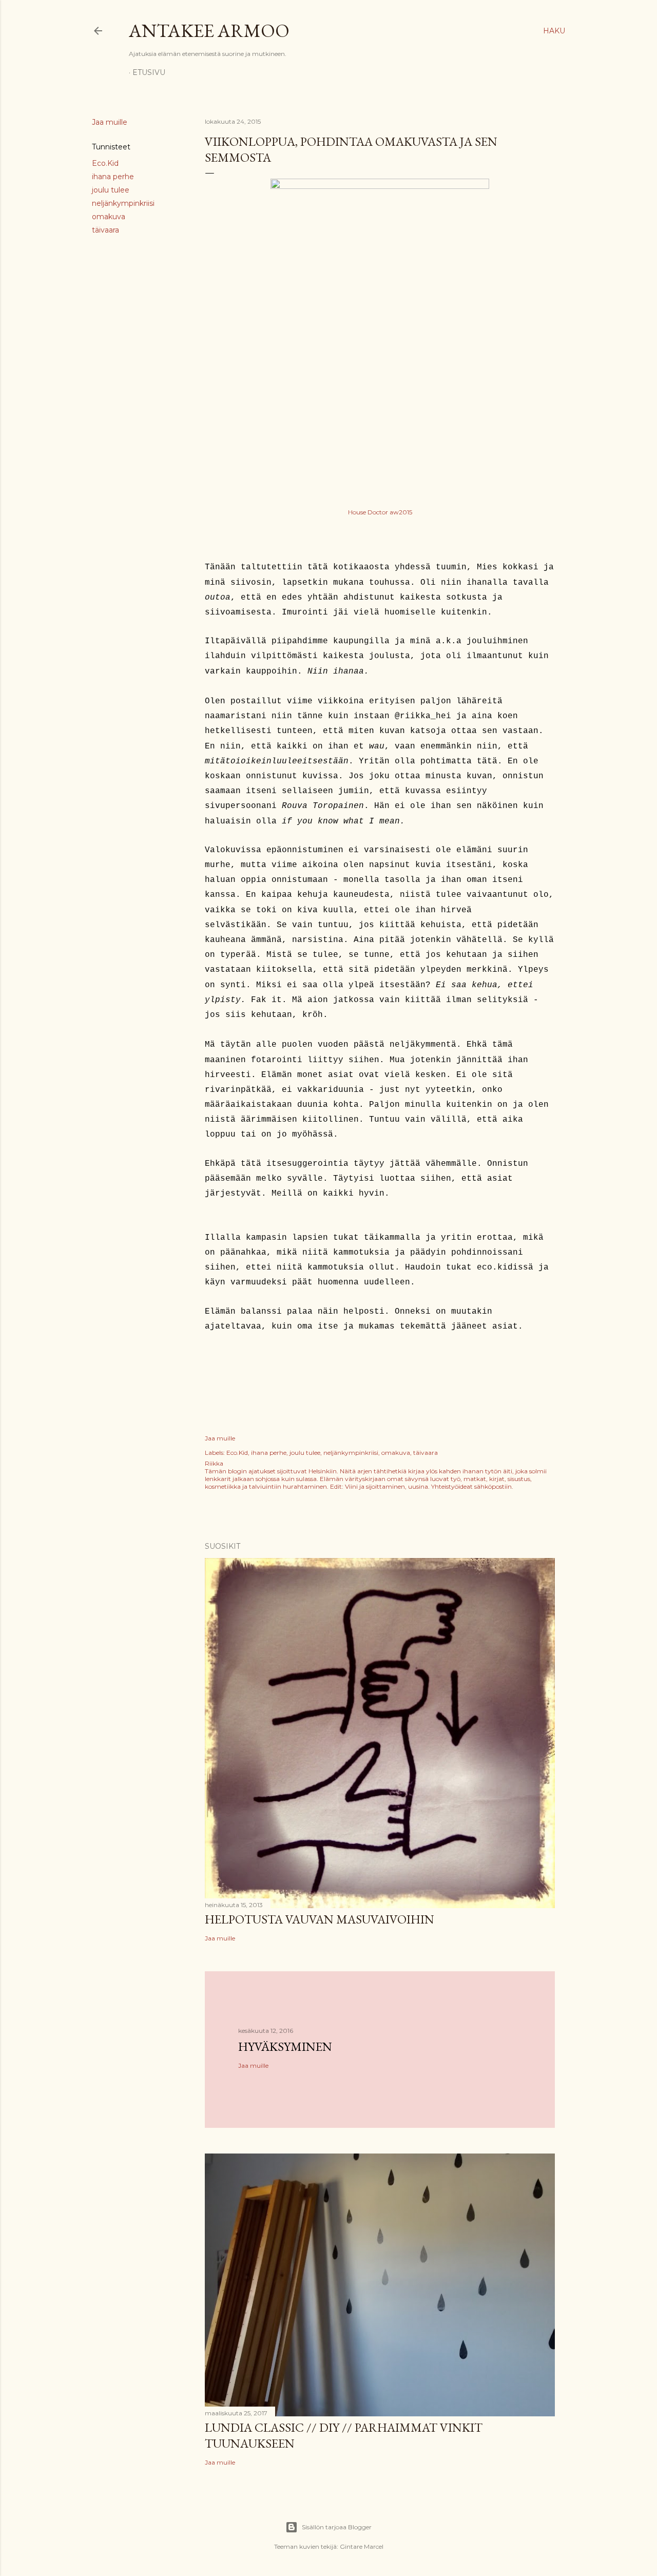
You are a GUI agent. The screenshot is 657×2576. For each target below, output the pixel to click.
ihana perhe (113, 177)
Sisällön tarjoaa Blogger (337, 2527)
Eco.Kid (105, 163)
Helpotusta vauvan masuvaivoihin (320, 1919)
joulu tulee (111, 190)
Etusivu (149, 72)
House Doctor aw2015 (380, 512)
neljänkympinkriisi (123, 203)
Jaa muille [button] (110, 122)
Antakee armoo (209, 31)
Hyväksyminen (285, 2046)
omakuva (109, 217)
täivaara (105, 230)
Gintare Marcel (362, 2546)
